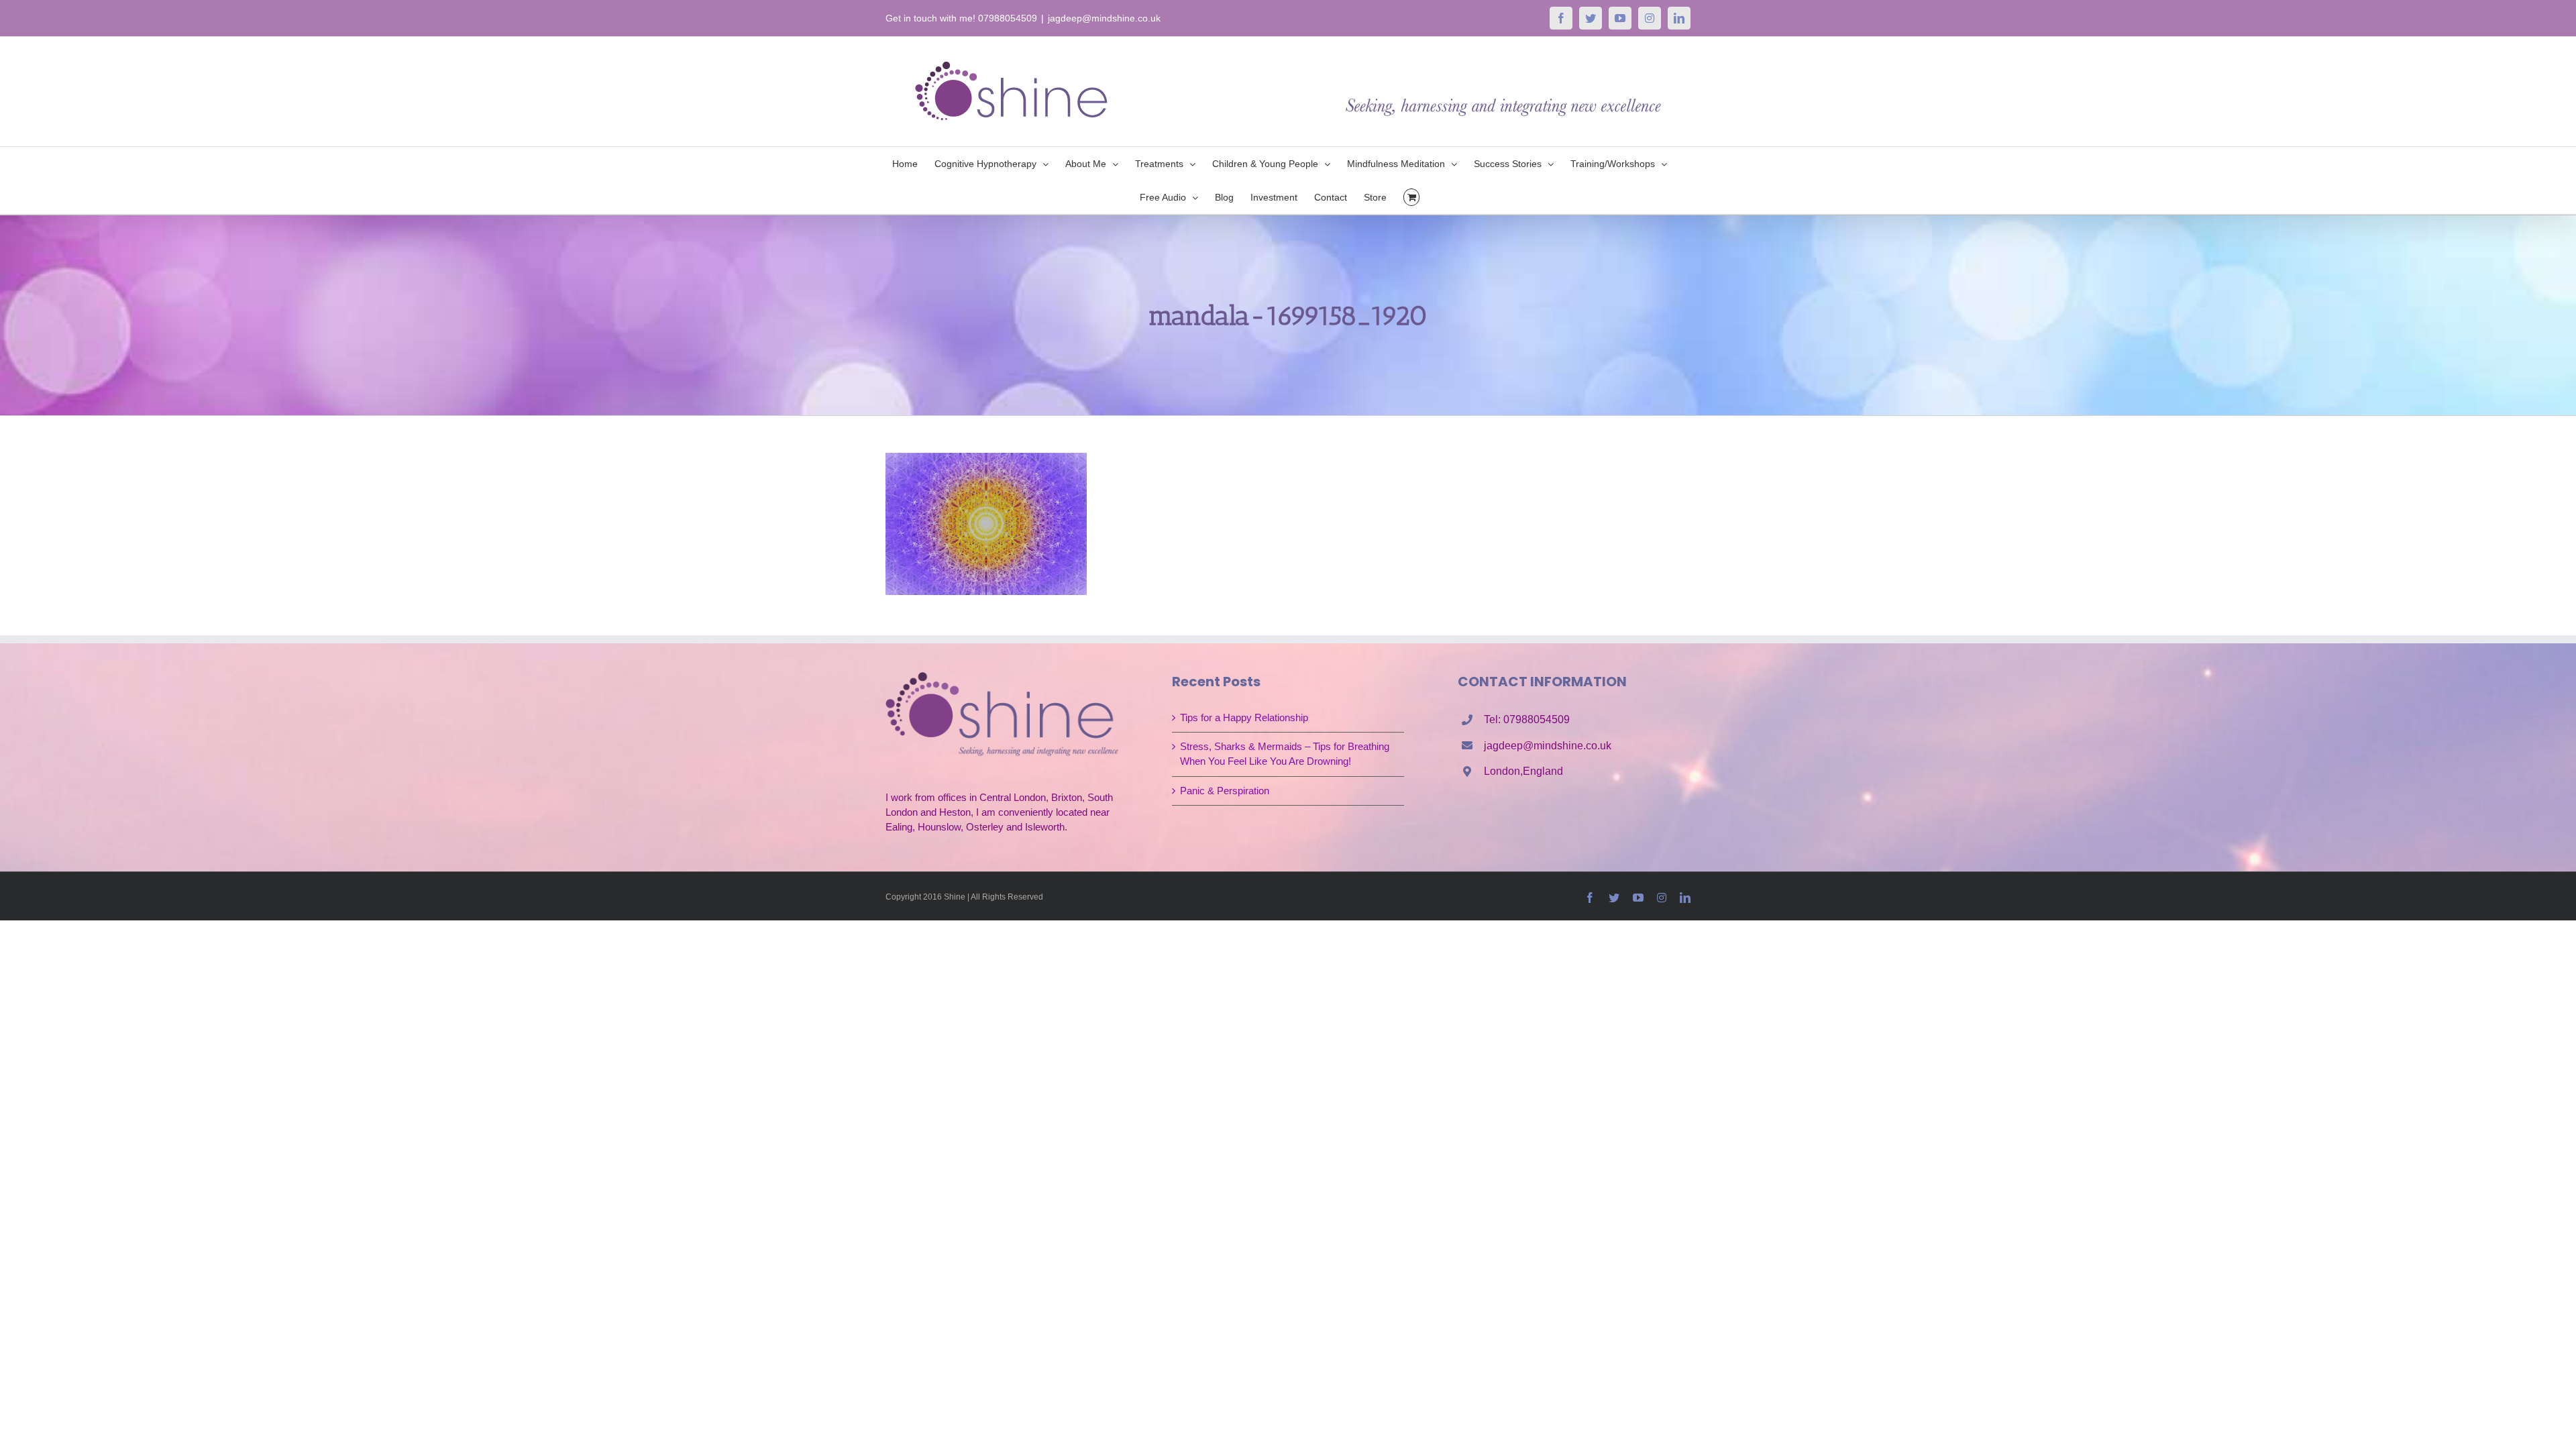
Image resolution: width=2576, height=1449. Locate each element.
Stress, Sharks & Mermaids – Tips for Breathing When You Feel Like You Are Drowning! (1285, 754)
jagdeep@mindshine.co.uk (1104, 18)
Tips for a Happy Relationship (1244, 717)
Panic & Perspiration (1225, 791)
